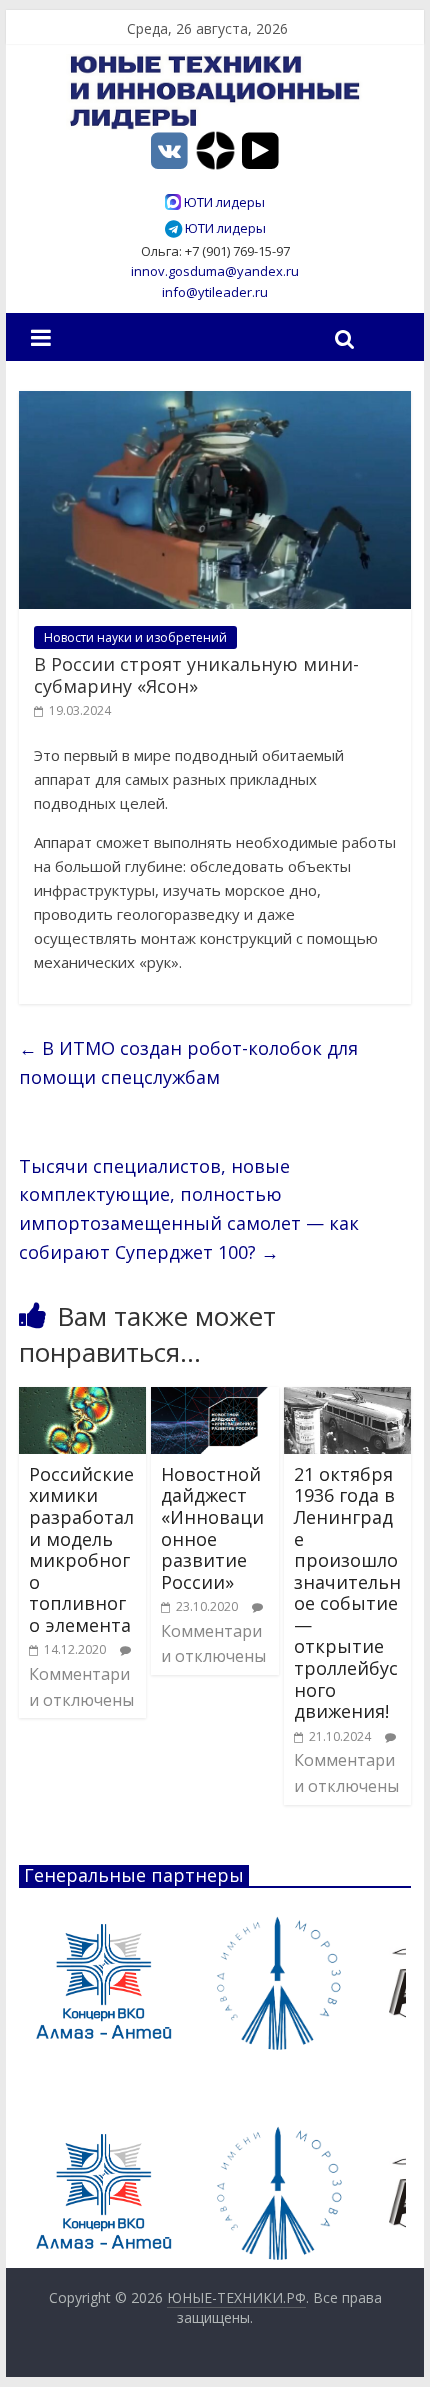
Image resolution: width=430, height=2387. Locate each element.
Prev (45, 1983)
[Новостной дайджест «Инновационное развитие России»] (214, 1399)
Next (385, 1983)
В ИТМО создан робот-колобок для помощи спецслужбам (188, 1062)
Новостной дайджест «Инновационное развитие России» (212, 1528)
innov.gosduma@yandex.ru (215, 271)
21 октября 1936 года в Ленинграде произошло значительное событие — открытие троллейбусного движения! (347, 1593)
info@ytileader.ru (215, 292)
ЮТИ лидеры (223, 202)
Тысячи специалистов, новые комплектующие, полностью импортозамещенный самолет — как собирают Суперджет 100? (189, 1209)
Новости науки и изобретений (135, 637)
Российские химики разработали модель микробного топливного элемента (81, 1549)
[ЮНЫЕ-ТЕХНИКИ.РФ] (215, 66)
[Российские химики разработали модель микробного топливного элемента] (82, 1399)
